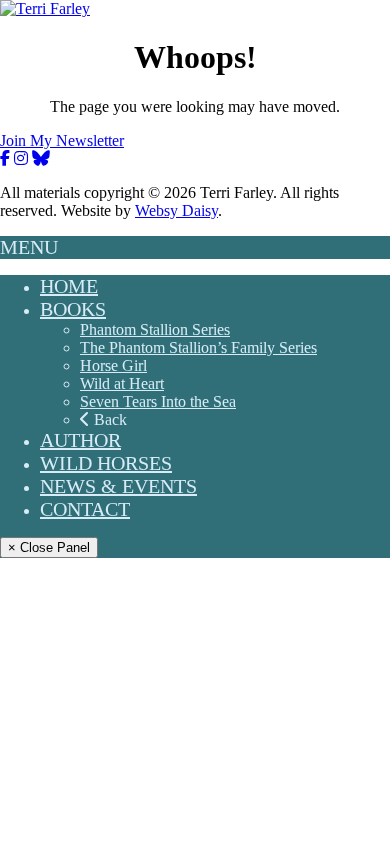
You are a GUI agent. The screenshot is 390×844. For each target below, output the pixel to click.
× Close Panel (49, 547)
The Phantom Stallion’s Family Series (198, 347)
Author (80, 440)
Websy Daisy (176, 210)
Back (108, 419)
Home (69, 286)
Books (73, 309)
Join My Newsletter (62, 140)
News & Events (118, 486)
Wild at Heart (122, 383)
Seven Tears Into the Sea (158, 401)
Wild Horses (106, 463)
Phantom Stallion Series (155, 329)
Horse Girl (113, 365)
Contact (85, 509)
